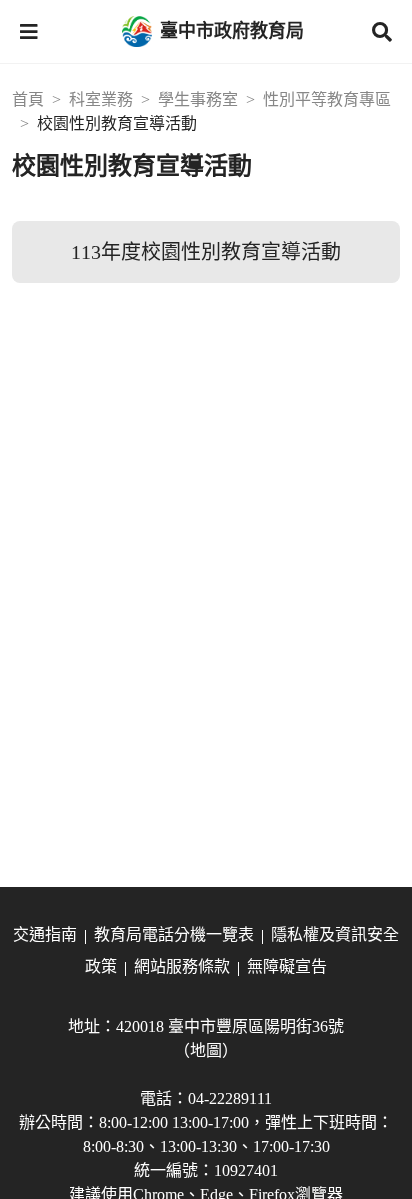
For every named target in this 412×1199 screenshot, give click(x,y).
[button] (29, 32)
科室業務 (101, 99)
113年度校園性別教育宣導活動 (206, 252)
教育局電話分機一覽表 (174, 934)
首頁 (28, 99)
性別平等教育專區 (327, 99)
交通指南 (45, 934)
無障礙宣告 (287, 966)
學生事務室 (198, 99)
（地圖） (206, 1050)
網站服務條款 (182, 966)
